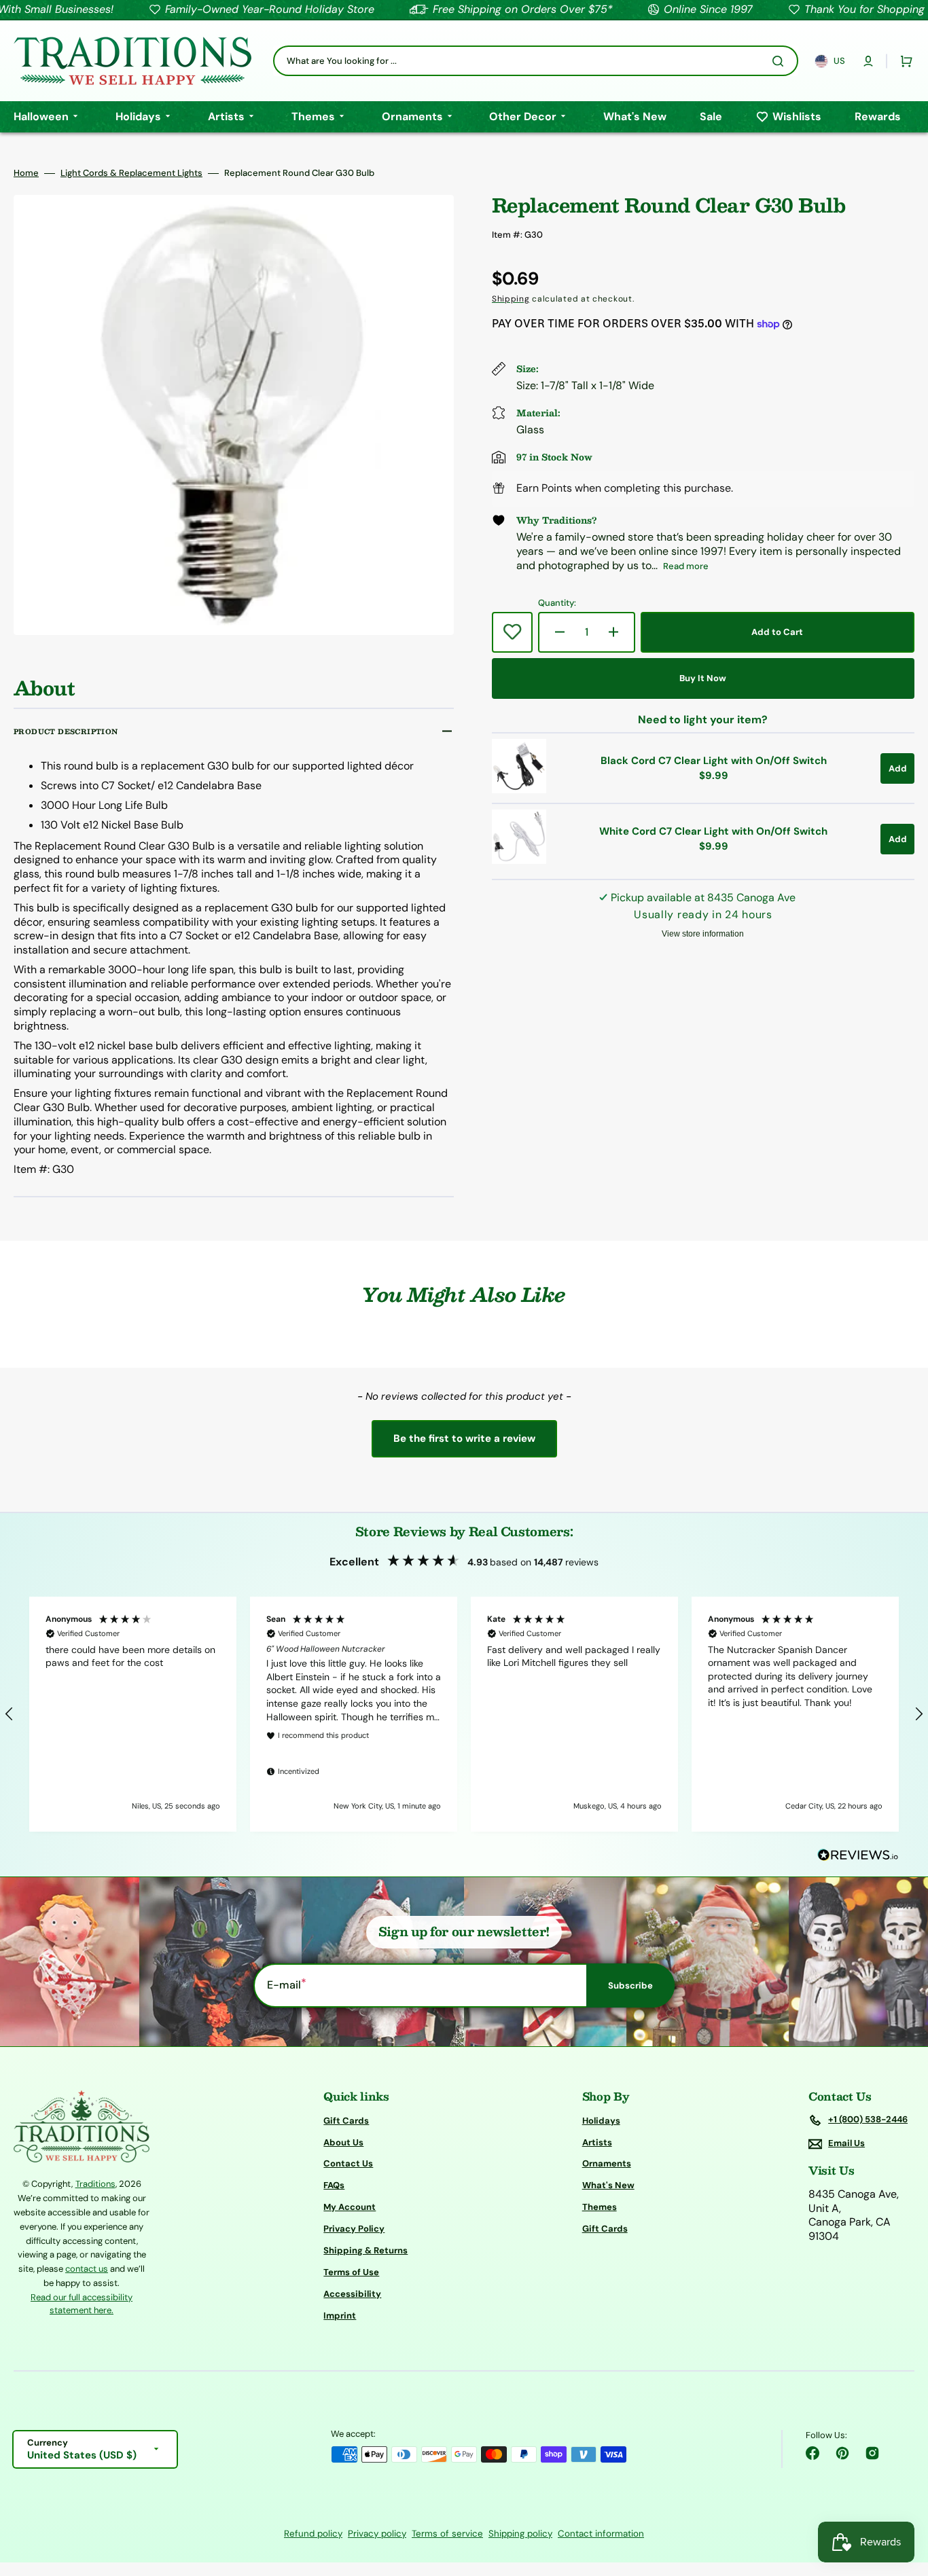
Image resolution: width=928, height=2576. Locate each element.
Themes (600, 2207)
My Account (350, 2207)
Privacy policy (377, 2534)
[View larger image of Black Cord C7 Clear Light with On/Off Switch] (519, 790)
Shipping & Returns (365, 2250)
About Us (343, 2142)
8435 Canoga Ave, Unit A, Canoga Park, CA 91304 (854, 2215)
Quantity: (557, 603)
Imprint (340, 2316)
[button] (868, 61)
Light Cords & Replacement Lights (131, 173)
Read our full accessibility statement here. (82, 2304)
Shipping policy (520, 2534)
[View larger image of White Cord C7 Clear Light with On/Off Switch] (519, 860)
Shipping (511, 299)
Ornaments (607, 2163)
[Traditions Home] (132, 61)
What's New (608, 2185)
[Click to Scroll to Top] (904, 2497)
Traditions (95, 2184)
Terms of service (447, 2534)
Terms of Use (351, 2272)
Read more (686, 566)
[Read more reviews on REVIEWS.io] (858, 1856)
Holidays (601, 2121)
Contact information (601, 2534)
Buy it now (703, 678)
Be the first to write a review (464, 1438)
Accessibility (352, 2294)
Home (26, 173)
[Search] (781, 61)
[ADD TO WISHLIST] (512, 632)
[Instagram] (872, 2453)
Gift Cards (346, 2121)
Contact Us (348, 2163)
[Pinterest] (842, 2453)
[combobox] (536, 61)
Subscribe (630, 1985)
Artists (597, 2142)
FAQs (334, 2185)
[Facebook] (813, 2453)
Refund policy (313, 2534)
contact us (87, 2269)
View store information (703, 934)
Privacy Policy (354, 2229)
